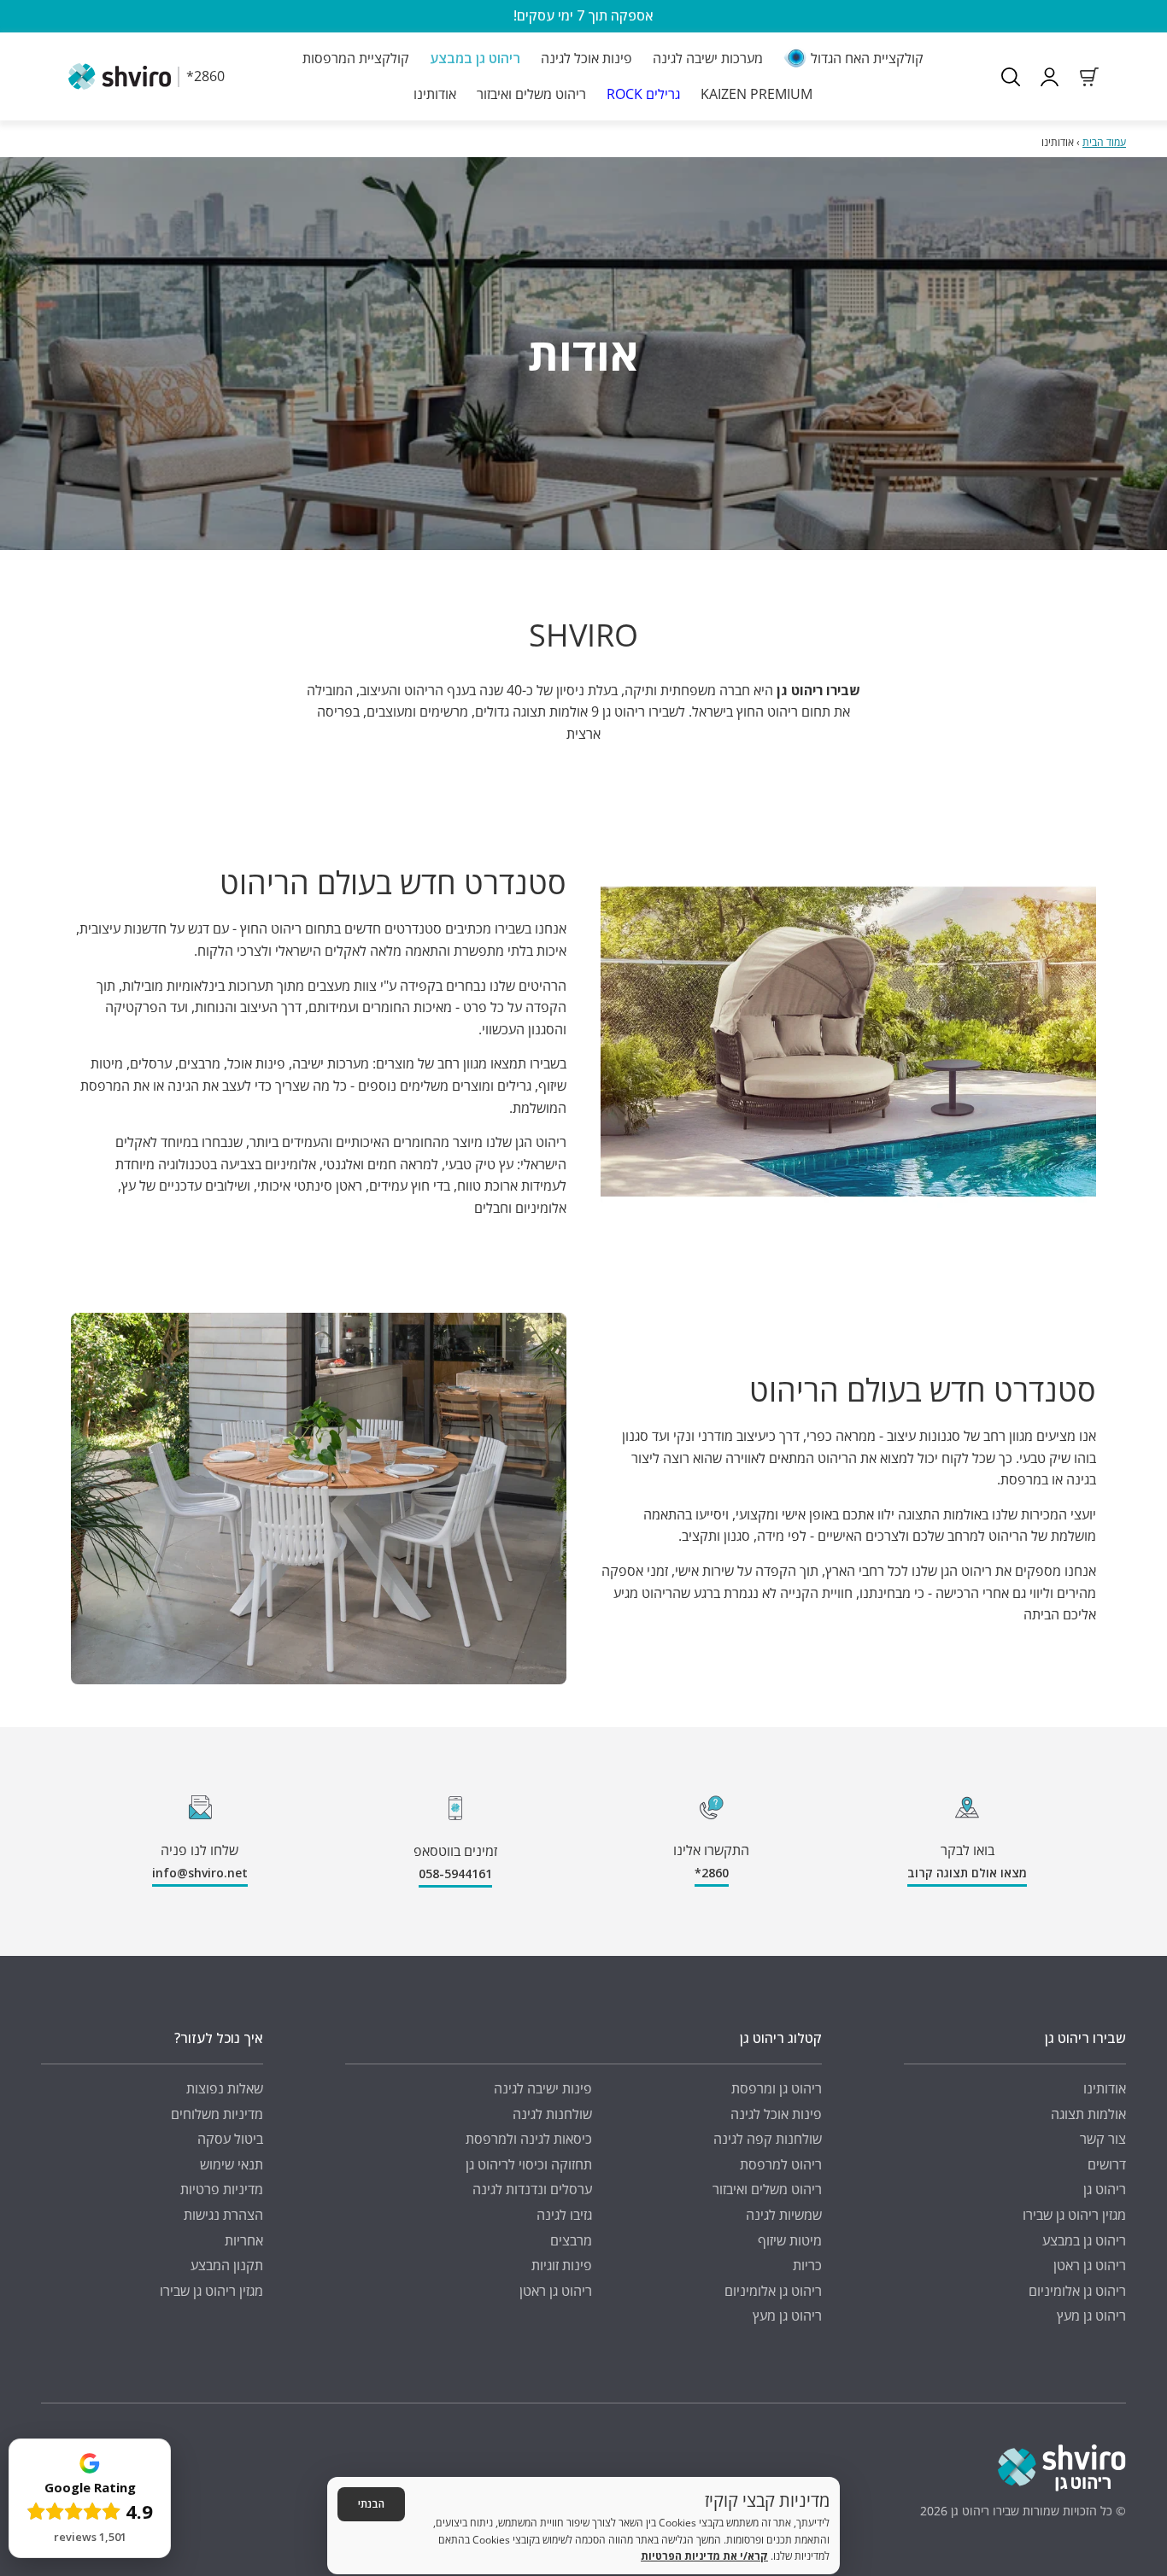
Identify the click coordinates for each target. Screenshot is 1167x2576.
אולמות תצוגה (1088, 2114)
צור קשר (1103, 2139)
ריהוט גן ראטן (1090, 2265)
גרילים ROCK (643, 93)
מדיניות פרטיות (222, 2189)
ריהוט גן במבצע (475, 58)
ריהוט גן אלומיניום (1077, 2291)
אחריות (244, 2240)
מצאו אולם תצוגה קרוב (967, 1873)
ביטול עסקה (230, 2139)
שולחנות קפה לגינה (768, 2139)
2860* (712, 1873)
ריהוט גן (1105, 2189)
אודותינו (435, 93)
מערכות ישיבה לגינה (708, 58)
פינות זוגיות (562, 2265)
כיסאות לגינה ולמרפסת (529, 2139)
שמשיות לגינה (784, 2215)
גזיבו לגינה (564, 2215)
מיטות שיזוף (790, 2240)
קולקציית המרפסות (356, 58)
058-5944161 (455, 1873)
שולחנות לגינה (552, 2114)
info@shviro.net (200, 1873)
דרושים (1107, 2164)
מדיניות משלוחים (217, 2114)
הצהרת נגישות (223, 2215)
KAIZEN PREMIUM (756, 93)
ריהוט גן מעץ (1091, 2315)
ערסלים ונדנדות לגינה (532, 2189)
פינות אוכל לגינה (586, 58)
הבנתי (371, 2504)
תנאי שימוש (232, 2164)
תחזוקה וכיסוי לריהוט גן (529, 2164)
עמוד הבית (1104, 142)
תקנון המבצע (227, 2265)
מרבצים (571, 2240)
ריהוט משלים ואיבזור (531, 93)
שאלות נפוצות (225, 2088)
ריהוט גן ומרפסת (777, 2088)
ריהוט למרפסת (781, 2164)
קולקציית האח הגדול (867, 58)
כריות (807, 2265)
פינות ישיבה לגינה (543, 2088)
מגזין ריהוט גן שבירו (1074, 2215)
